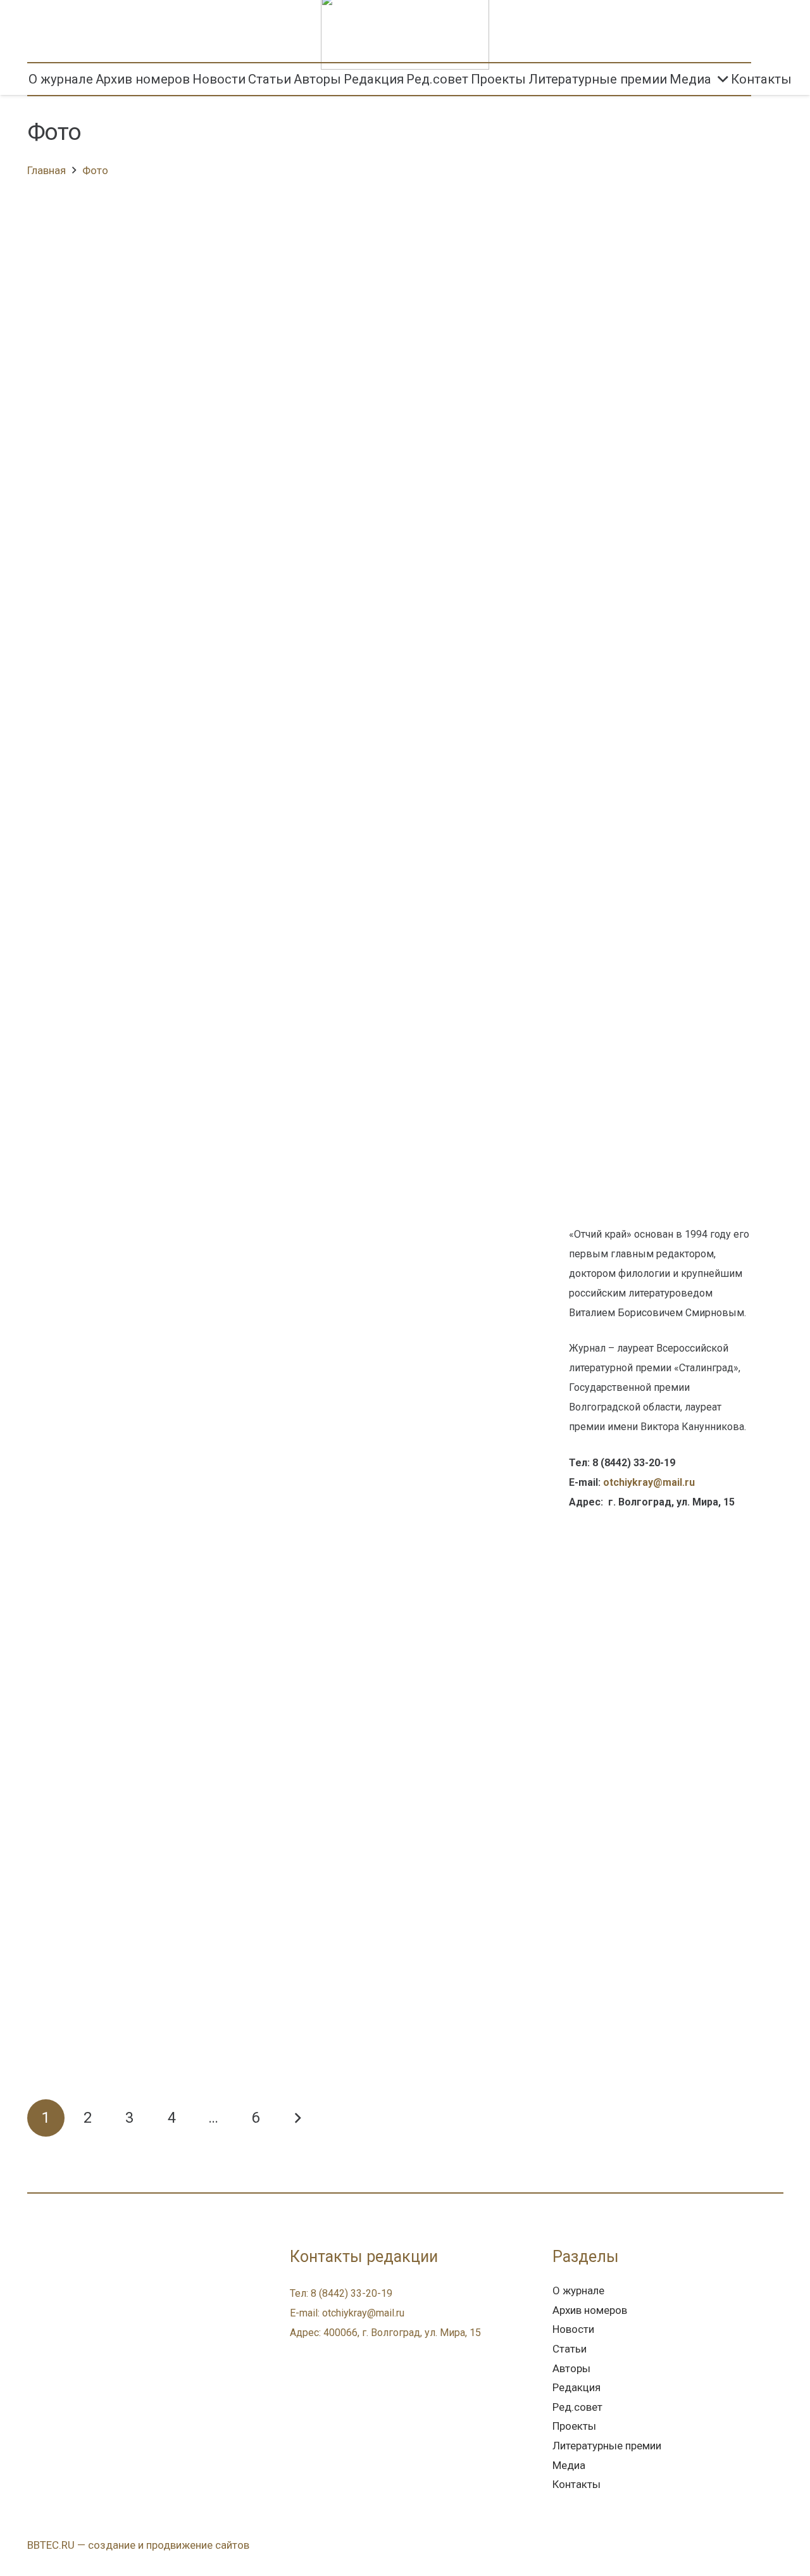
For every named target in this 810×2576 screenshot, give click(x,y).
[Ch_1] (663, 731)
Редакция (576, 2387)
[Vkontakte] (41, 2296)
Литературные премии (607, 2446)
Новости (573, 2329)
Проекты (574, 2426)
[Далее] (297, 2118)
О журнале (578, 2290)
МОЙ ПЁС (303, 232)
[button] (767, 79)
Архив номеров (590, 2310)
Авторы (571, 2368)
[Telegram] (67, 2296)
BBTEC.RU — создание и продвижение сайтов (138, 2545)
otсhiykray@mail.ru (649, 1482)
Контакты (576, 2484)
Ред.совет (577, 2407)
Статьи (570, 2349)
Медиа (569, 2465)
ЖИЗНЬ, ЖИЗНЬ (331, 1866)
